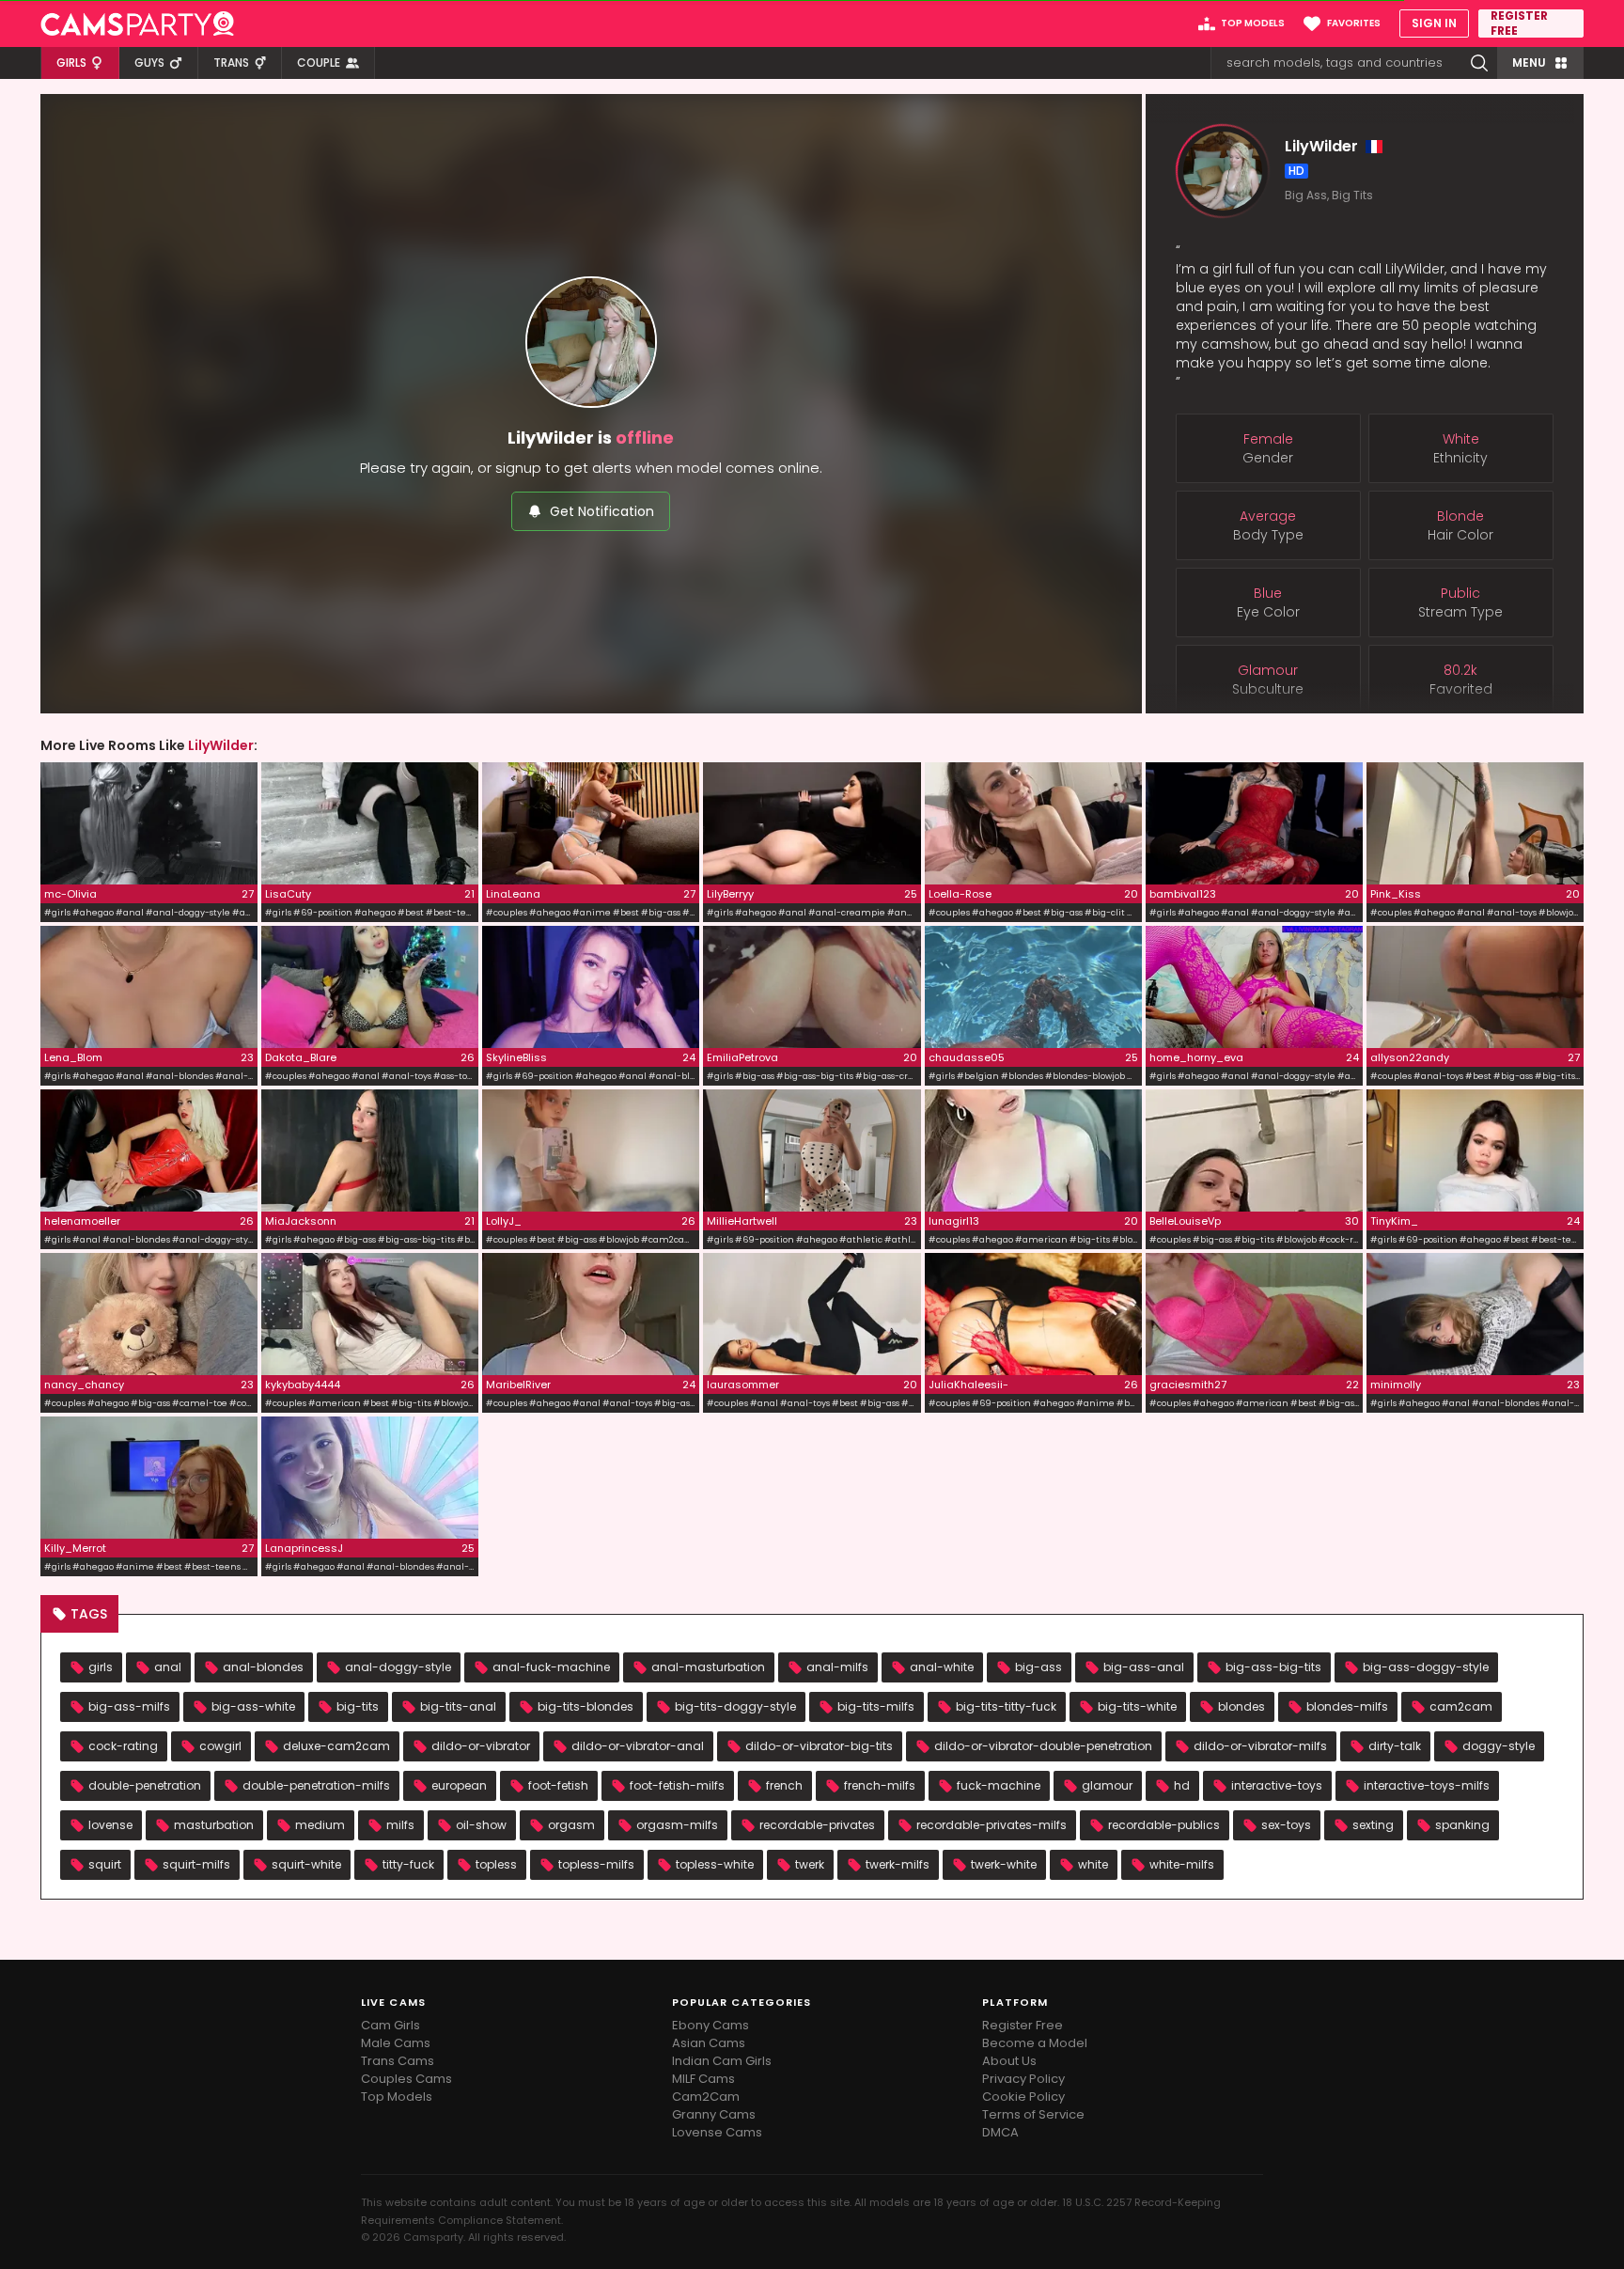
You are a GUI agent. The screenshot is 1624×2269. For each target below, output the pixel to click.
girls (101, 1667)
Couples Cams (406, 2079)
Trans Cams (398, 2061)
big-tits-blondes (586, 1706)
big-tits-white (1137, 1706)
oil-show (481, 1825)
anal (168, 1667)
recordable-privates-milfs (992, 1825)
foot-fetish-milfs (677, 1785)
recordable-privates (817, 1825)
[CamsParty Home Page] (137, 23)
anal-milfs (837, 1667)
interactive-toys (1277, 1785)
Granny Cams (714, 2114)
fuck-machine (999, 1785)
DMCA (1000, 2132)
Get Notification (602, 511)
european (459, 1785)
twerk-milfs (898, 1864)
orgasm (571, 1825)
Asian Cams (709, 2043)
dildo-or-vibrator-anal (638, 1746)
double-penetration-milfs (316, 1785)
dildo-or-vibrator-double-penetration (1043, 1746)
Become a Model (1035, 2043)
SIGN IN (1434, 23)
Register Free (1023, 2025)
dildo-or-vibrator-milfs (1260, 1746)
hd (1182, 1785)
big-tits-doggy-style (735, 1706)
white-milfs (1182, 1864)
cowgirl (220, 1746)
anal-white (942, 1667)
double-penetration (145, 1785)
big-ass (1038, 1667)
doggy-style (1499, 1746)
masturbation (214, 1825)
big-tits (358, 1706)
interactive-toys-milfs (1427, 1785)
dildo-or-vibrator (481, 1746)
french (784, 1785)
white (1093, 1864)
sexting (1373, 1825)
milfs (400, 1825)
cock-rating (123, 1746)
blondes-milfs (1347, 1706)
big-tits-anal (458, 1706)
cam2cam (1461, 1706)
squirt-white (306, 1864)
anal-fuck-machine (551, 1667)
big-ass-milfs (129, 1706)
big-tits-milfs (876, 1706)
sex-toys (1286, 1825)
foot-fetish (558, 1785)
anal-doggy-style (398, 1667)
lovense (110, 1825)
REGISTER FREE (1519, 23)
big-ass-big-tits (1273, 1667)
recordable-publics (1164, 1825)
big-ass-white (253, 1706)
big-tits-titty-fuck (1006, 1706)
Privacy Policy (1023, 2079)
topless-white (715, 1864)
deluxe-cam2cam (336, 1746)
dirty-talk (1395, 1746)
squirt (105, 1864)
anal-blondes (263, 1667)
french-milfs (880, 1785)
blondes (1241, 1706)
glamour (1107, 1785)
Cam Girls (390, 2025)
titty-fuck (408, 1864)
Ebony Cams (710, 2025)
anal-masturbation (708, 1667)
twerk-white (1004, 1864)
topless (496, 1864)
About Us (1009, 2061)
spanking (1462, 1825)
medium (320, 1825)
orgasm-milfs (677, 1825)
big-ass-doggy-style (1426, 1667)
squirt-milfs (196, 1864)
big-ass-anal (1144, 1667)
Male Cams (396, 2043)
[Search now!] (1479, 63)
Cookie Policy (1023, 2097)
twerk (810, 1864)
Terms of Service (1033, 2114)
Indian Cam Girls (722, 2061)
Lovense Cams (717, 2132)
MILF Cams (703, 2079)
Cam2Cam (706, 2097)
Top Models (397, 2097)
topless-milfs (596, 1864)
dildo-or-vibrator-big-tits (819, 1746)
